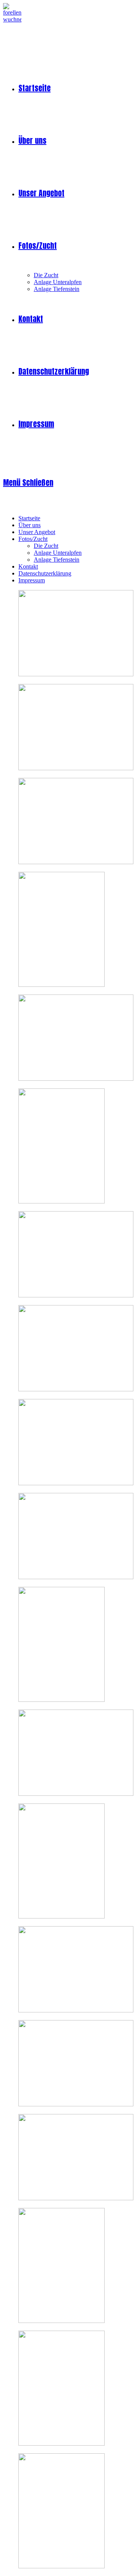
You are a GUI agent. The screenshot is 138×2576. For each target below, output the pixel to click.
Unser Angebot (37, 532)
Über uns (30, 525)
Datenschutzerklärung (45, 573)
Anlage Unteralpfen (58, 553)
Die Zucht (46, 546)
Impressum (32, 580)
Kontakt (28, 566)
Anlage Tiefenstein (57, 560)
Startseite (29, 518)
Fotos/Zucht (33, 539)
